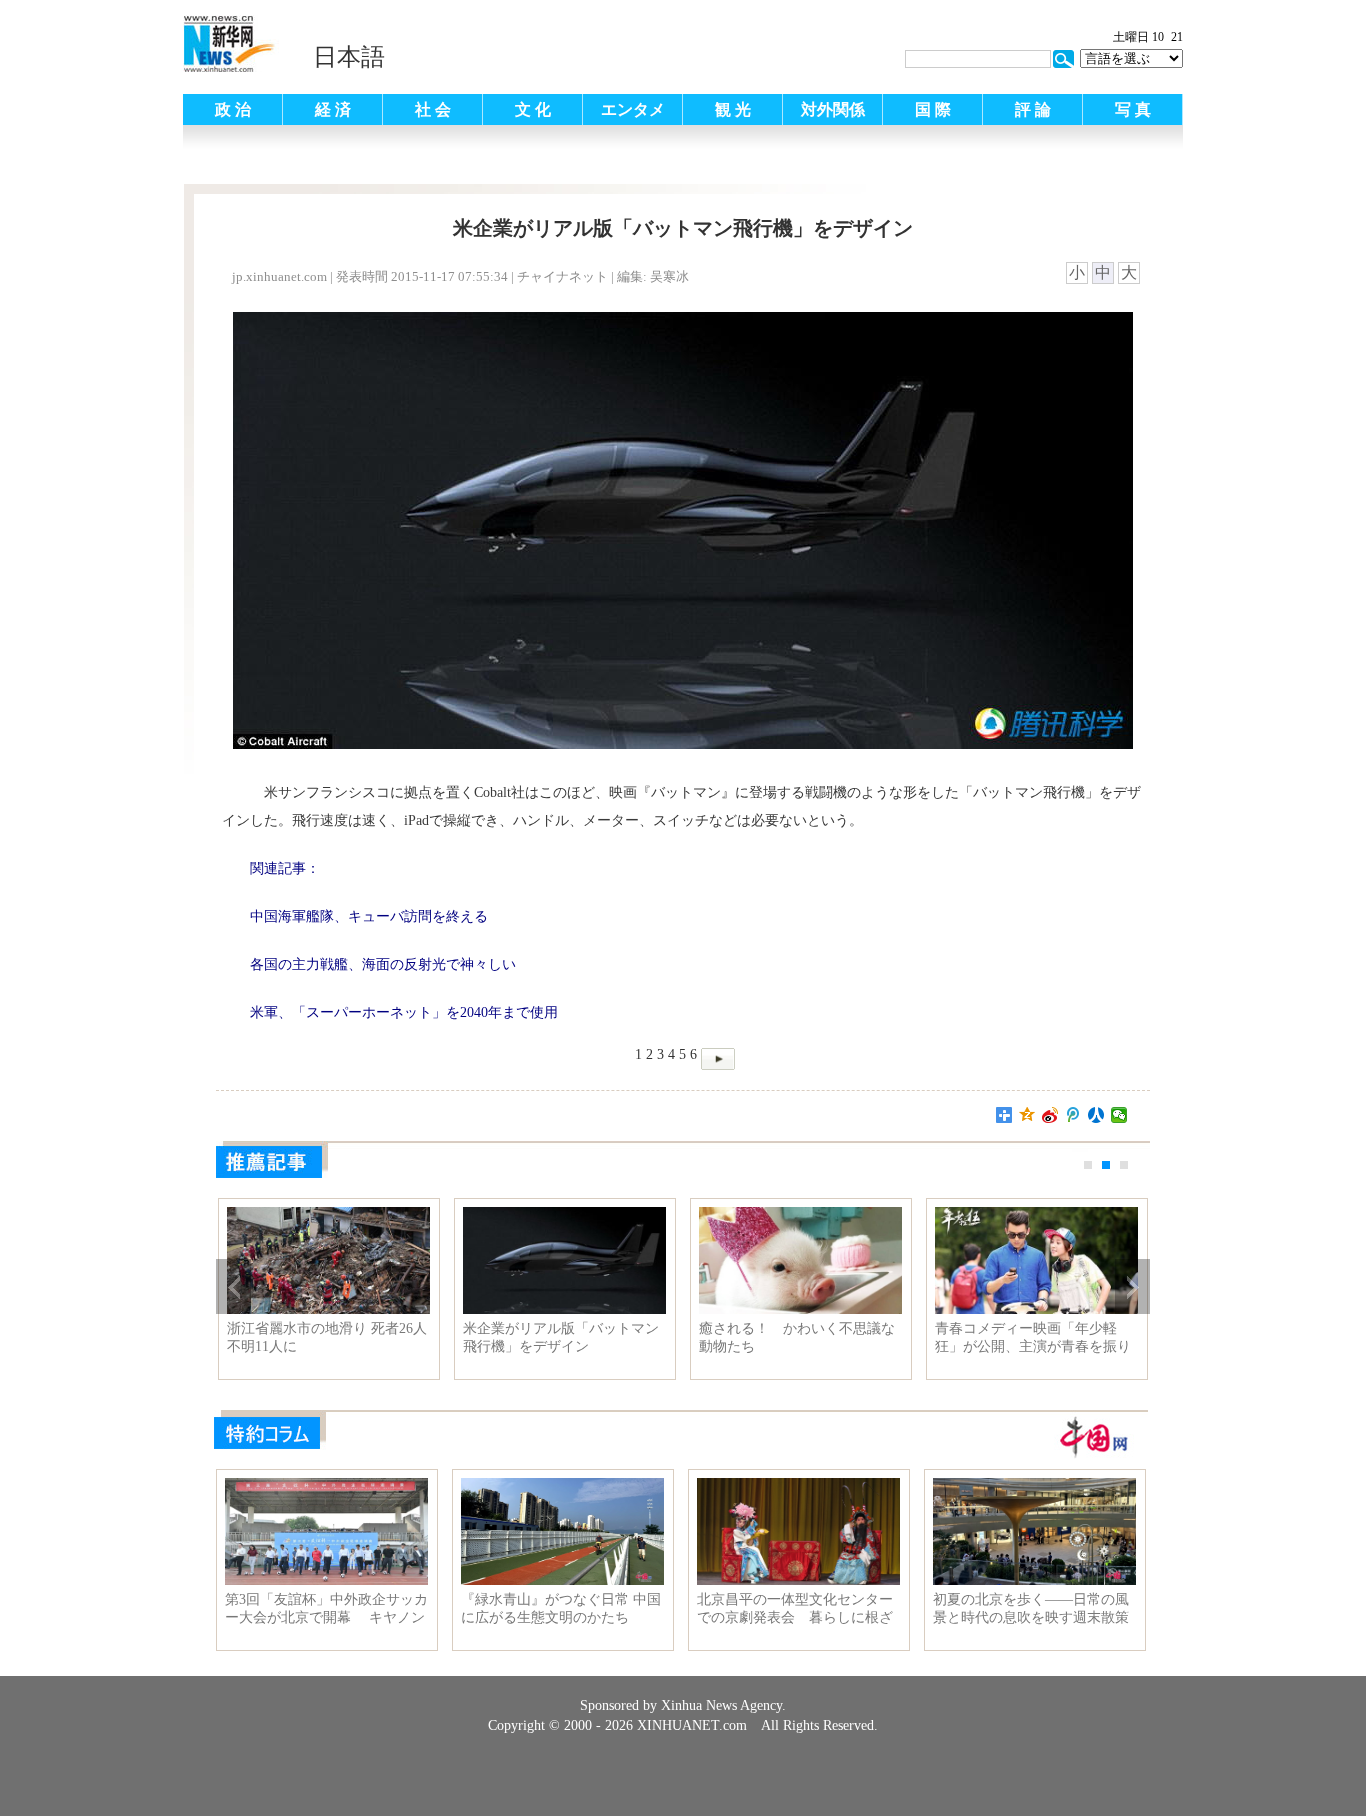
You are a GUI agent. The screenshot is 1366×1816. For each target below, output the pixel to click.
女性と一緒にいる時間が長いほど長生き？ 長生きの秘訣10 (797, 1337)
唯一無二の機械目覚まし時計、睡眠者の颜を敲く (1033, 1337)
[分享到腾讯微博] (1073, 1115)
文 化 (533, 109)
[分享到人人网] (1096, 1115)
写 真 (1133, 109)
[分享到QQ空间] (1027, 1115)
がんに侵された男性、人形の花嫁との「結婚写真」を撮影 (325, 1337)
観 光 (733, 109)
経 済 (333, 109)
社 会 (433, 109)
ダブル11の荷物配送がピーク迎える (561, 1337)
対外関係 (833, 109)
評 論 (1033, 109)
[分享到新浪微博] (1050, 1115)
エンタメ (633, 109)
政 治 (233, 109)
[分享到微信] (1119, 1115)
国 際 (933, 109)
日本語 (349, 57)
